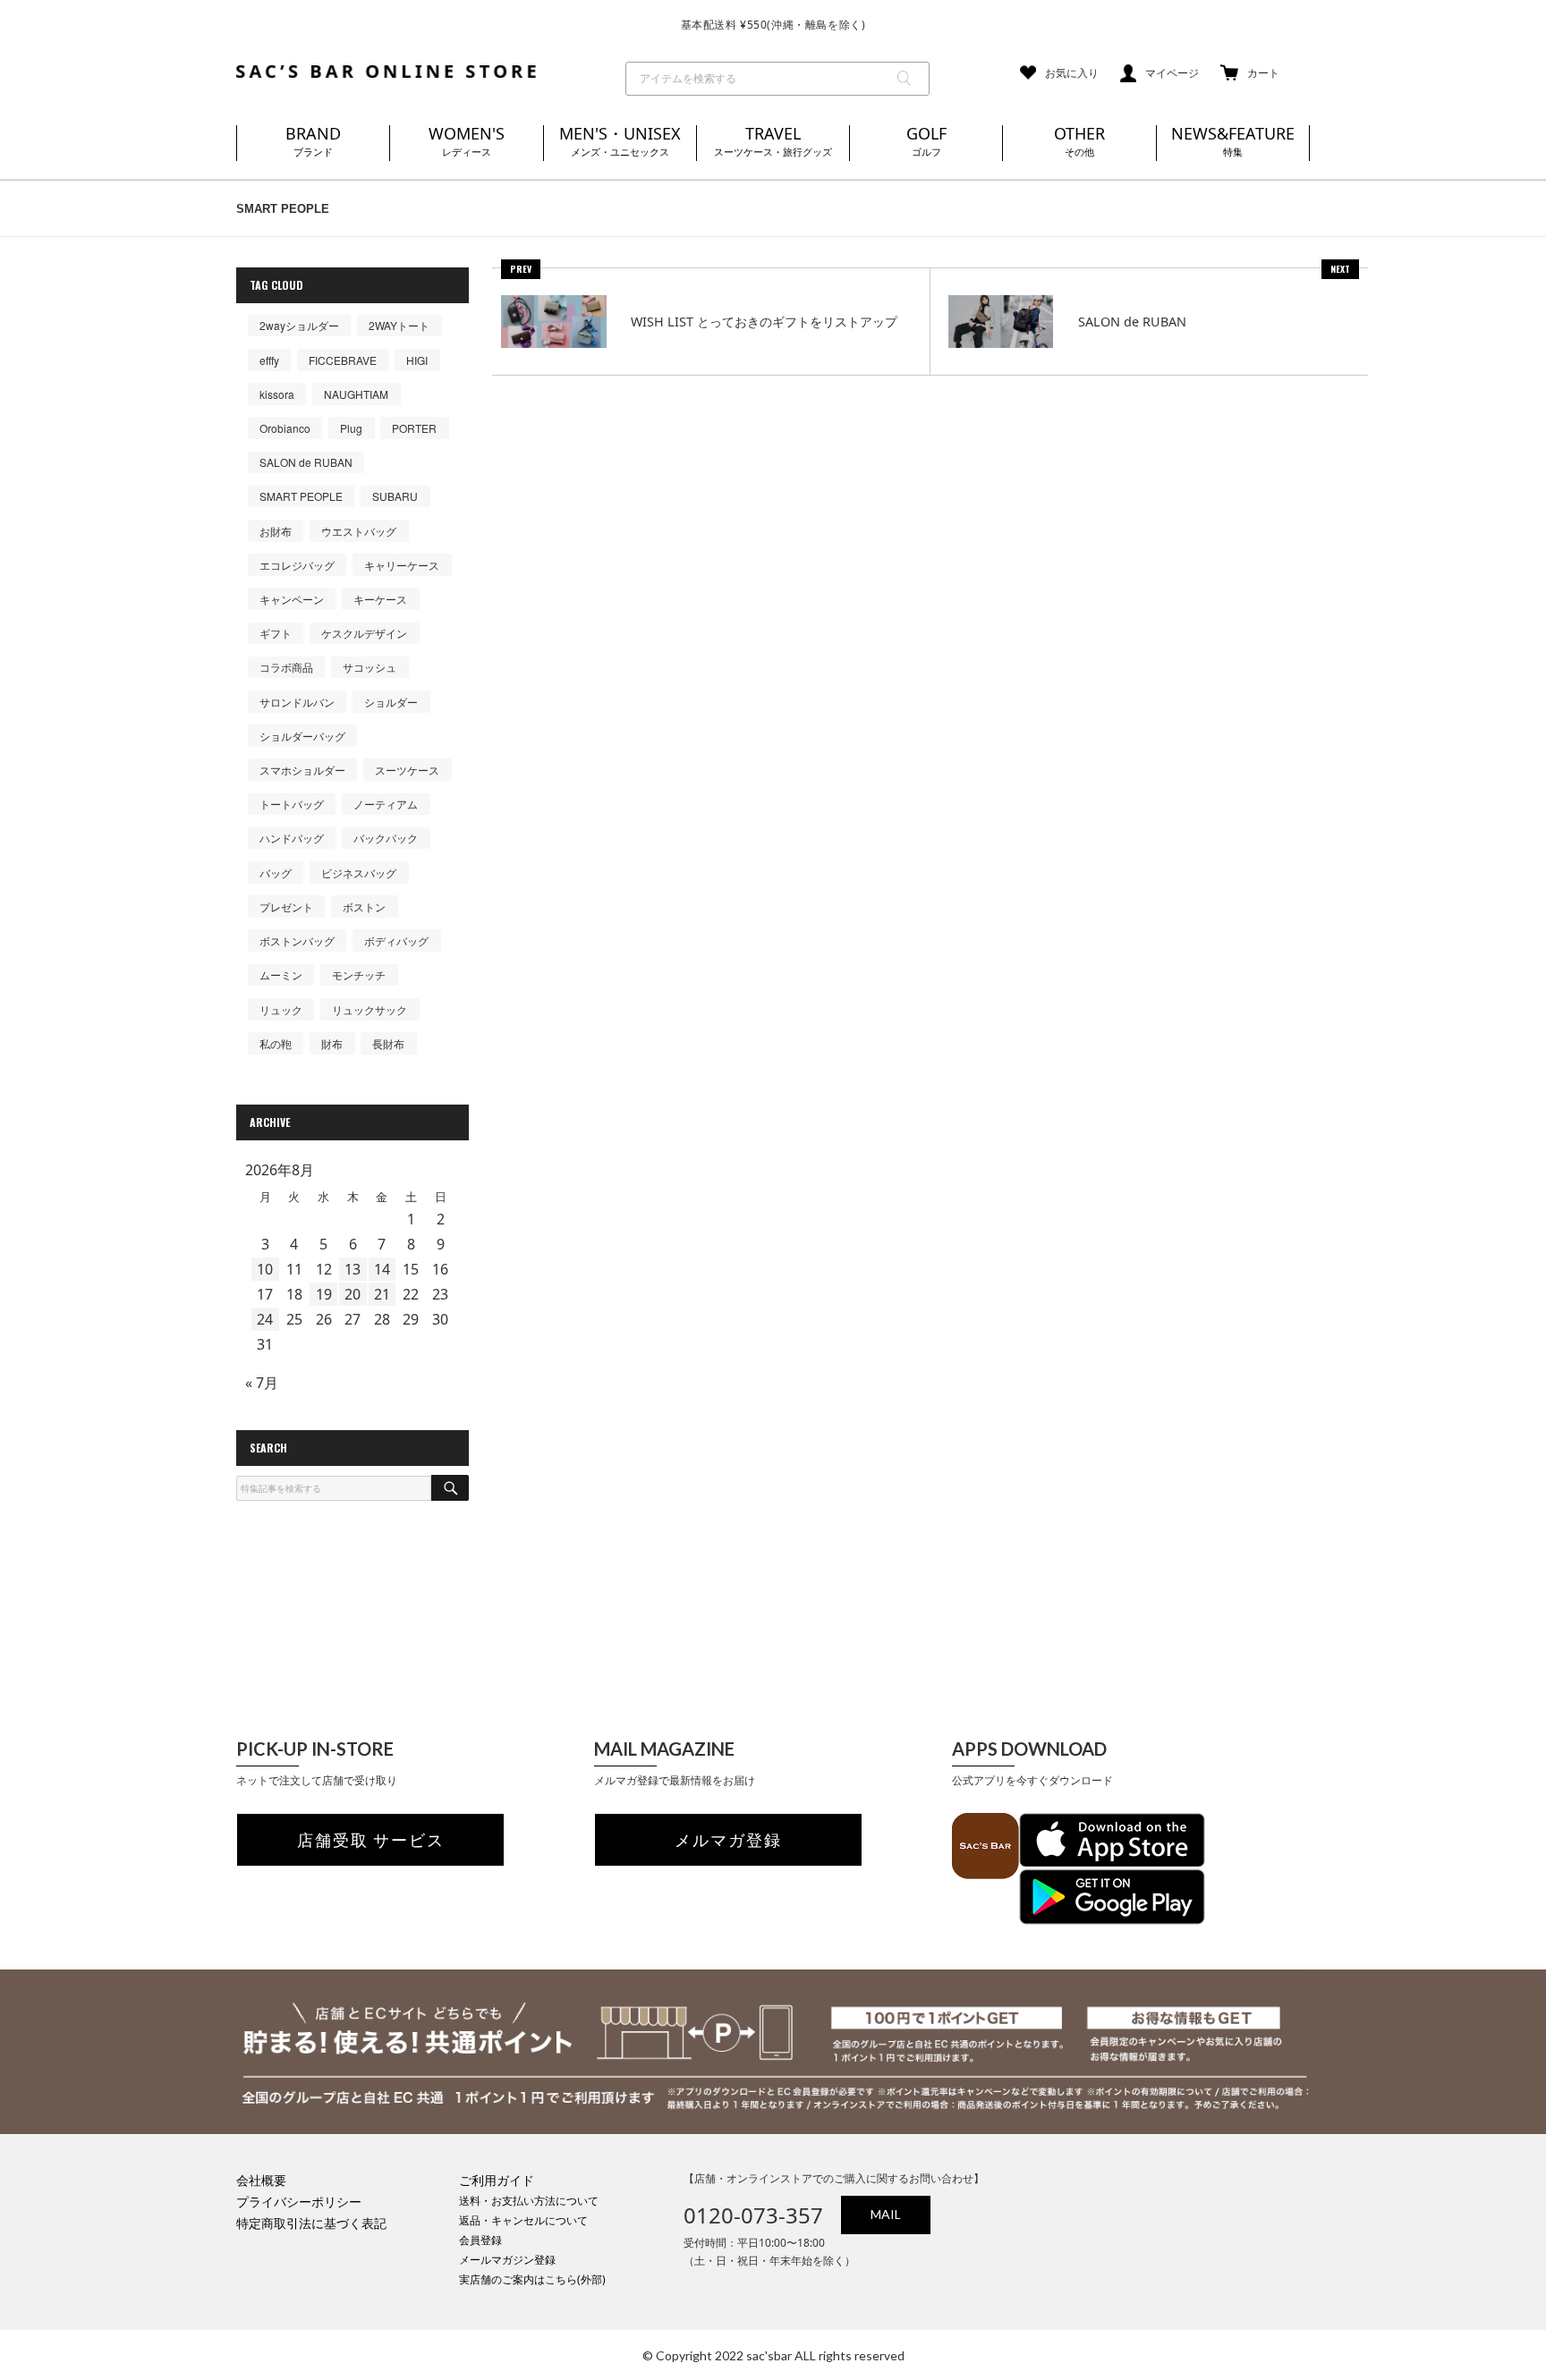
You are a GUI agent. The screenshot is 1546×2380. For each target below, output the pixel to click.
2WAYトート (399, 325)
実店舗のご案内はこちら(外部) (532, 2279)
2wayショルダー (299, 325)
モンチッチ (359, 974)
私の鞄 (276, 1043)
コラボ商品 (286, 667)
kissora (277, 394)
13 (353, 1269)
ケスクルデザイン (364, 633)
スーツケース (407, 770)
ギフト (276, 633)
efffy (269, 360)
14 (382, 1269)
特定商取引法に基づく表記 (311, 2223)
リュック (281, 1009)
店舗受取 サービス (371, 1840)
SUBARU (395, 496)
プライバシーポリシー (299, 2202)
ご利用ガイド (497, 2180)
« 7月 (262, 1383)
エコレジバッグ (297, 565)
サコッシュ (370, 667)
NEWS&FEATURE (1233, 140)
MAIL (886, 2214)
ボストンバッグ (297, 940)
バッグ (276, 872)
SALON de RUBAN (306, 462)
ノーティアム (386, 804)
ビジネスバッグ (359, 872)
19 (324, 1294)
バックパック (386, 838)
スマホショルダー (302, 770)
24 (265, 1319)
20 (353, 1294)
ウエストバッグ (359, 531)
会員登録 (480, 2240)
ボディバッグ (396, 940)
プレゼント (286, 906)
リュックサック (370, 1009)
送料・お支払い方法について (529, 2201)
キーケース (380, 599)
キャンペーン (292, 599)
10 (265, 1269)
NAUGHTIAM (356, 394)
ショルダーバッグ (302, 736)
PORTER (414, 428)
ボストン (364, 906)
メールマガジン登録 (507, 2260)
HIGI (417, 360)
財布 (332, 1043)
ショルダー (391, 702)
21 (382, 1294)
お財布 (276, 531)
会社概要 (261, 2180)
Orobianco (285, 428)
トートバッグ (292, 804)
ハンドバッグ (292, 838)
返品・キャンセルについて (523, 2220)
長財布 (388, 1043)
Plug (351, 428)
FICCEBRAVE (343, 360)
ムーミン (281, 974)
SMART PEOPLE (301, 496)
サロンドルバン (297, 702)
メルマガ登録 (728, 1840)
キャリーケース (402, 565)
